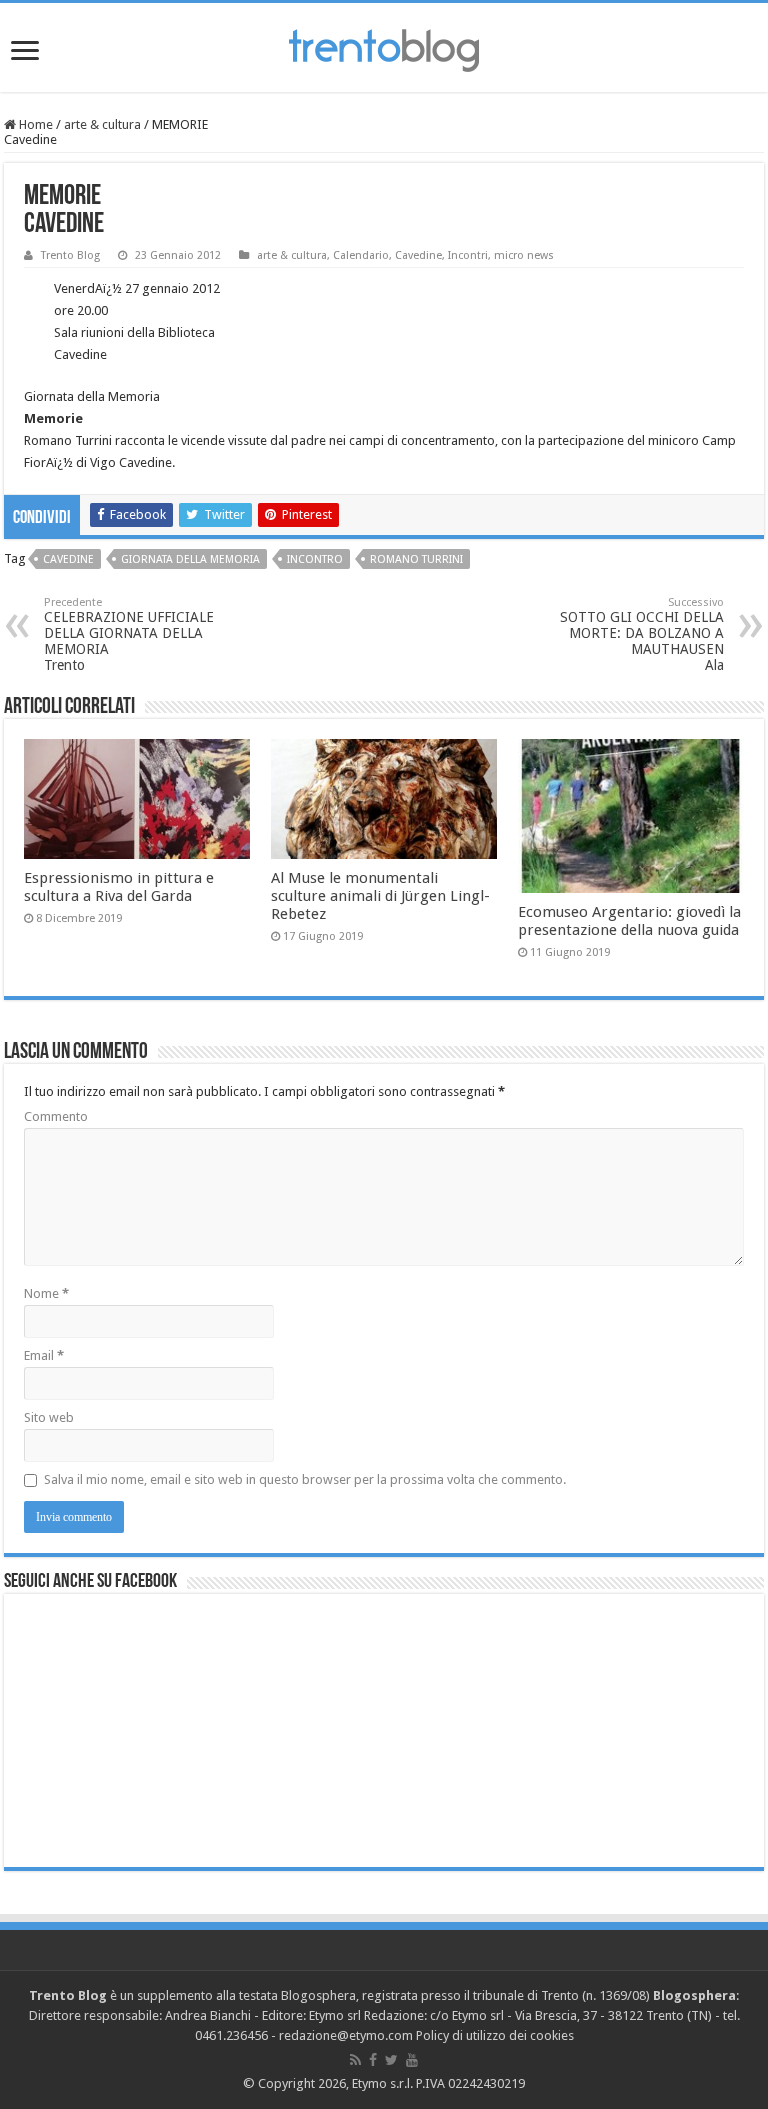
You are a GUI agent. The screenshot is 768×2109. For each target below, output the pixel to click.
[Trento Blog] (384, 47)
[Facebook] (373, 2060)
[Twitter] (391, 2060)
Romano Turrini (416, 559)
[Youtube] (412, 2060)
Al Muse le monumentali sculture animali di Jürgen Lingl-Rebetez (380, 896)
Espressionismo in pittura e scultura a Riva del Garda (119, 887)
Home (34, 124)
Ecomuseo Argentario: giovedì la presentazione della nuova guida (629, 921)
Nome (46, 1293)
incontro (315, 559)
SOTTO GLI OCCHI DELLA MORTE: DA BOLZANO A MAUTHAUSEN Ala (642, 634)
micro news (524, 255)
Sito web (49, 1417)
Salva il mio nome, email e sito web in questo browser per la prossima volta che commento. (305, 1479)
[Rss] (355, 2060)
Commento (56, 1116)
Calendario (361, 255)
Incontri (468, 255)
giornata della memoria (190, 559)
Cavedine (418, 255)
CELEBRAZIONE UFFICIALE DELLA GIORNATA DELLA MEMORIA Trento (129, 634)
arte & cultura (102, 124)
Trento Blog (70, 255)
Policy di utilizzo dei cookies (495, 2035)
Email (44, 1355)
